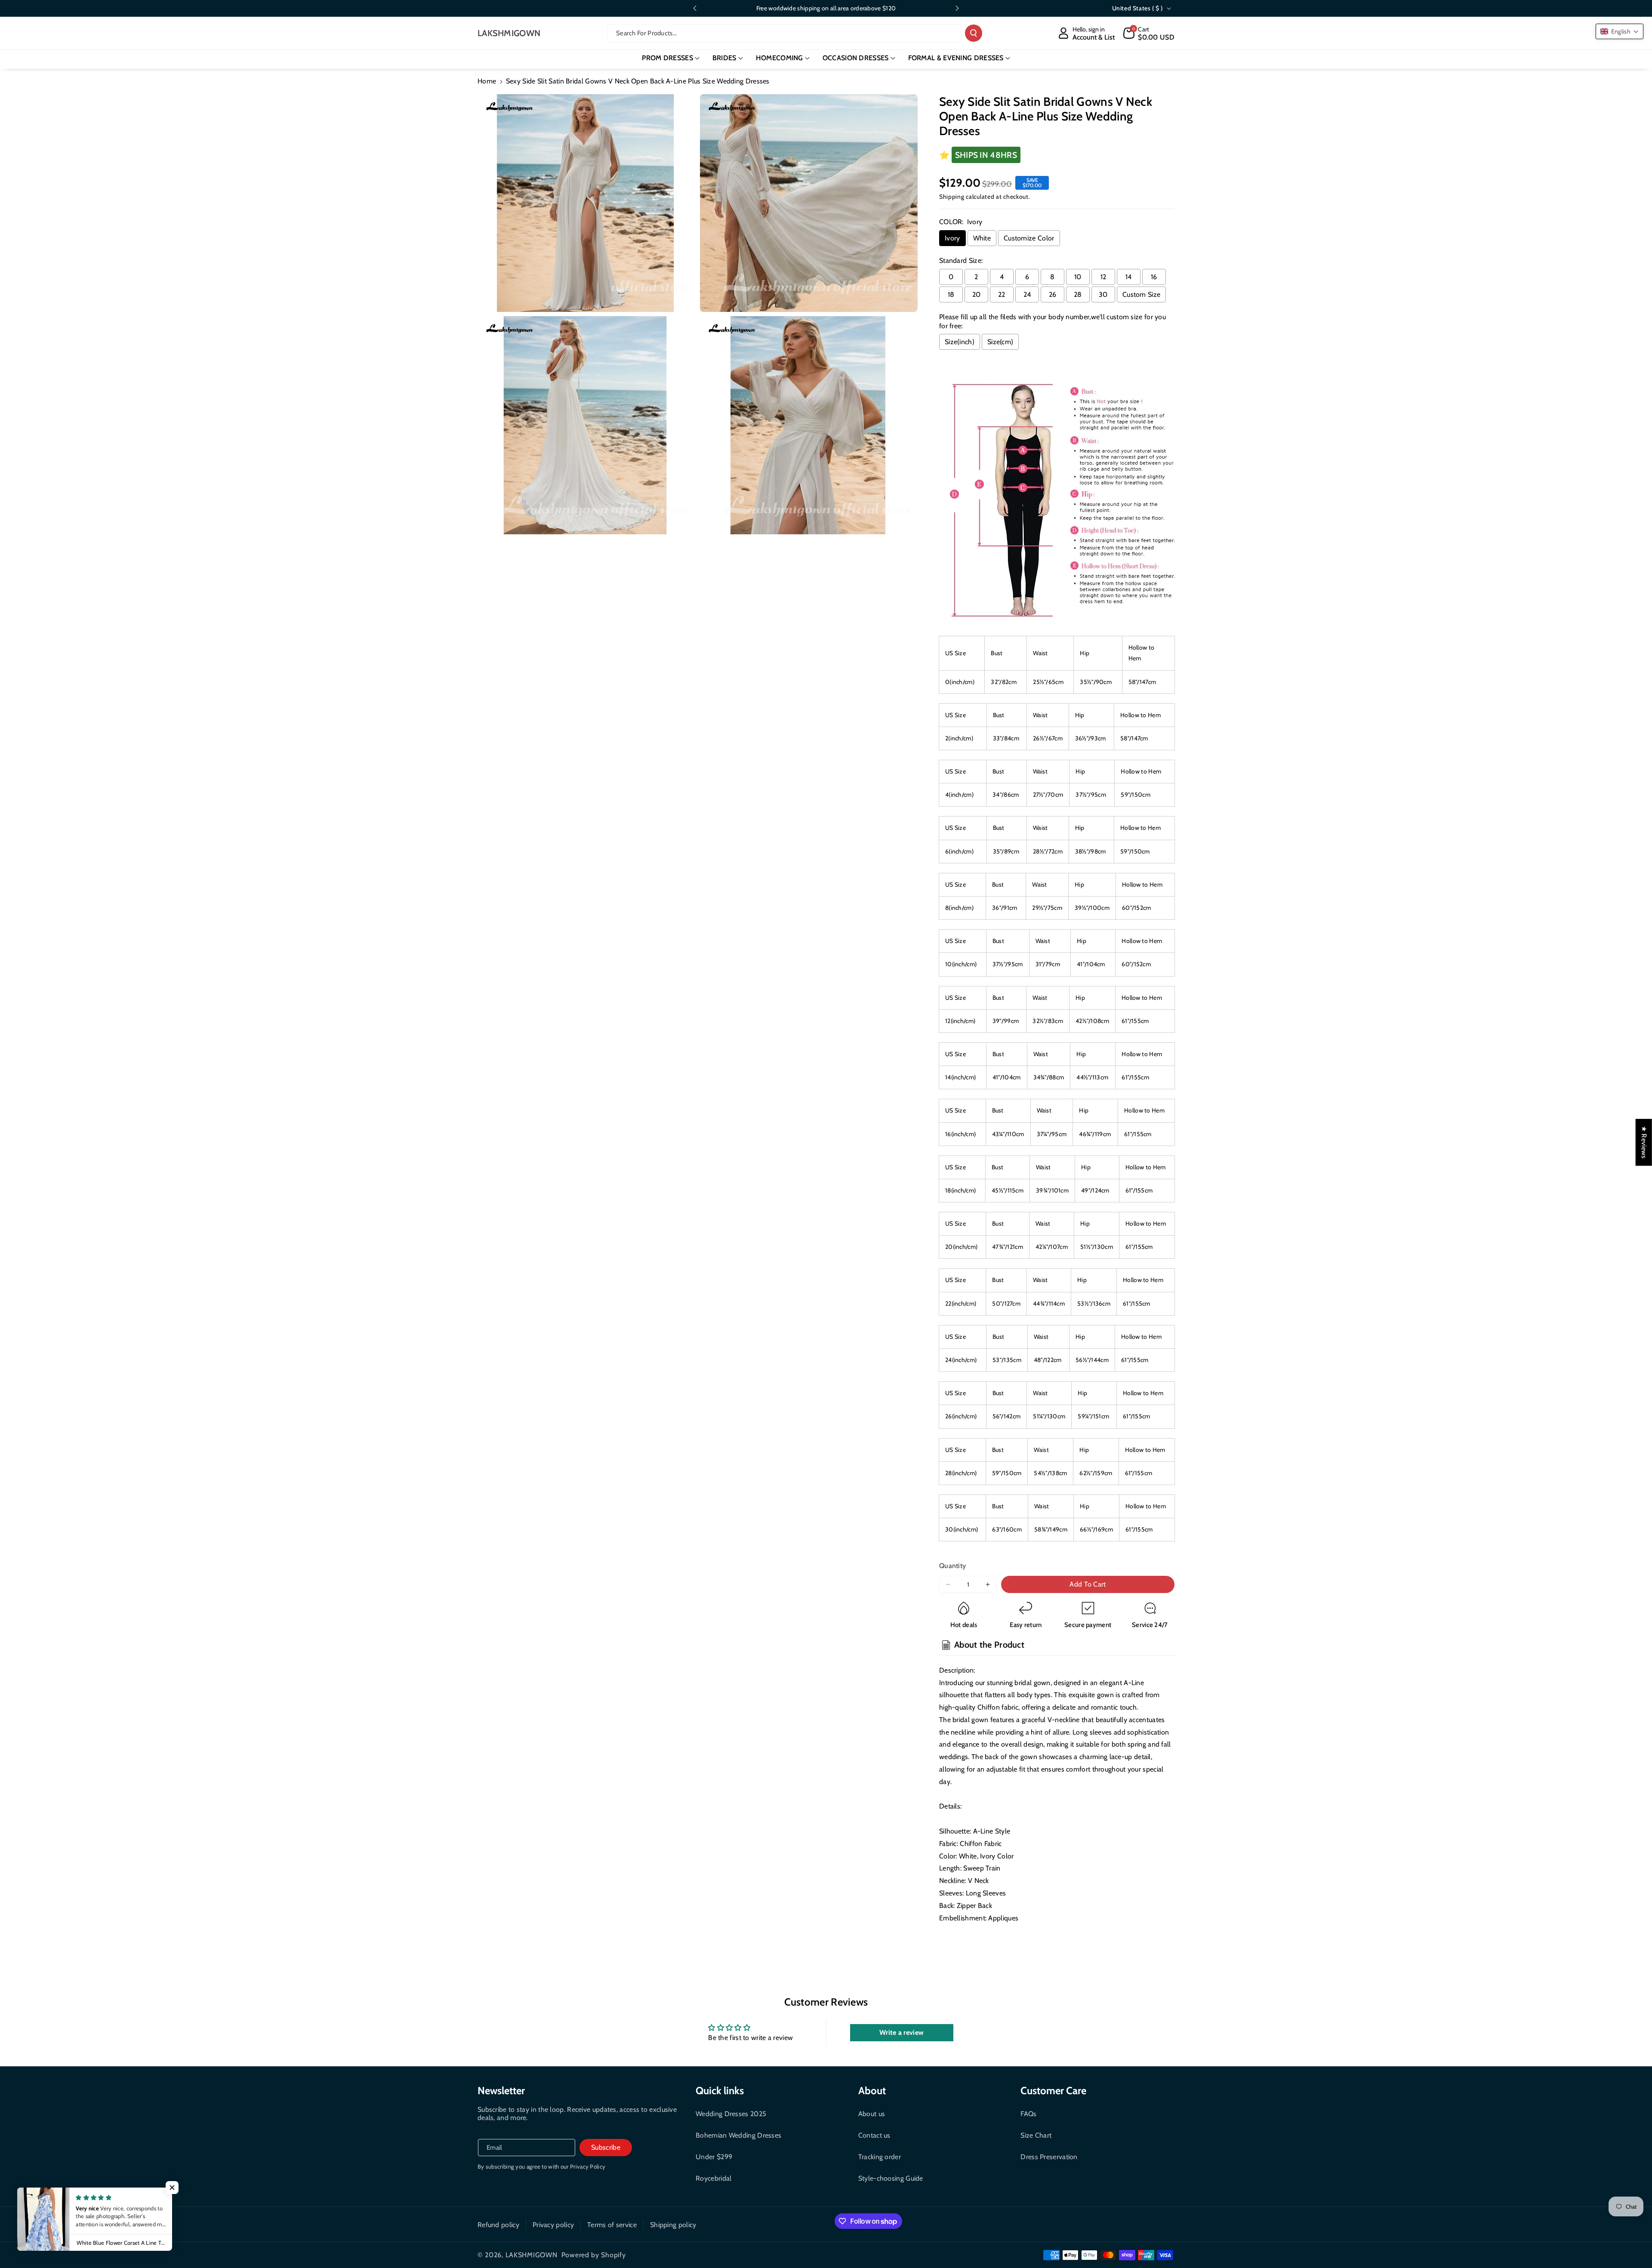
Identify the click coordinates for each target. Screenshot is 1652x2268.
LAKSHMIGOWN (532, 2255)
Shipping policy (673, 2225)
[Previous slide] (695, 8)
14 (1129, 277)
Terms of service (612, 2225)
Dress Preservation (1049, 2157)
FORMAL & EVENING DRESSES (956, 58)
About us (872, 2114)
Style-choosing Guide (891, 2178)
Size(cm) (1000, 342)
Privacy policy (553, 2225)
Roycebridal (714, 2178)
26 (1053, 294)
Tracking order (880, 2157)
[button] (1149, 33)
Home (487, 81)
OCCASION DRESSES (856, 58)
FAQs (1028, 2114)
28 (1078, 294)
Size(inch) (960, 342)
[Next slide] (957, 8)
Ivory (952, 238)
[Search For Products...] (974, 33)
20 (977, 294)
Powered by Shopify (594, 2255)
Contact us (874, 2135)
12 (1103, 277)
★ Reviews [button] (1644, 1142)
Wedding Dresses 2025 (731, 2114)
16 (1154, 277)
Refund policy (498, 2225)
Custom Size (1141, 294)
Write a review (902, 2032)
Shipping (952, 197)
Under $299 (714, 2157)
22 (1002, 294)
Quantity (952, 1566)
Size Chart (1036, 2135)
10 (1078, 277)
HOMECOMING (780, 58)
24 (1027, 294)
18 (951, 294)
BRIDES (724, 58)
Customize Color (1029, 238)
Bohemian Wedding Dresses (738, 2135)
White (982, 238)
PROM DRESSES (667, 58)
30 (1103, 294)
